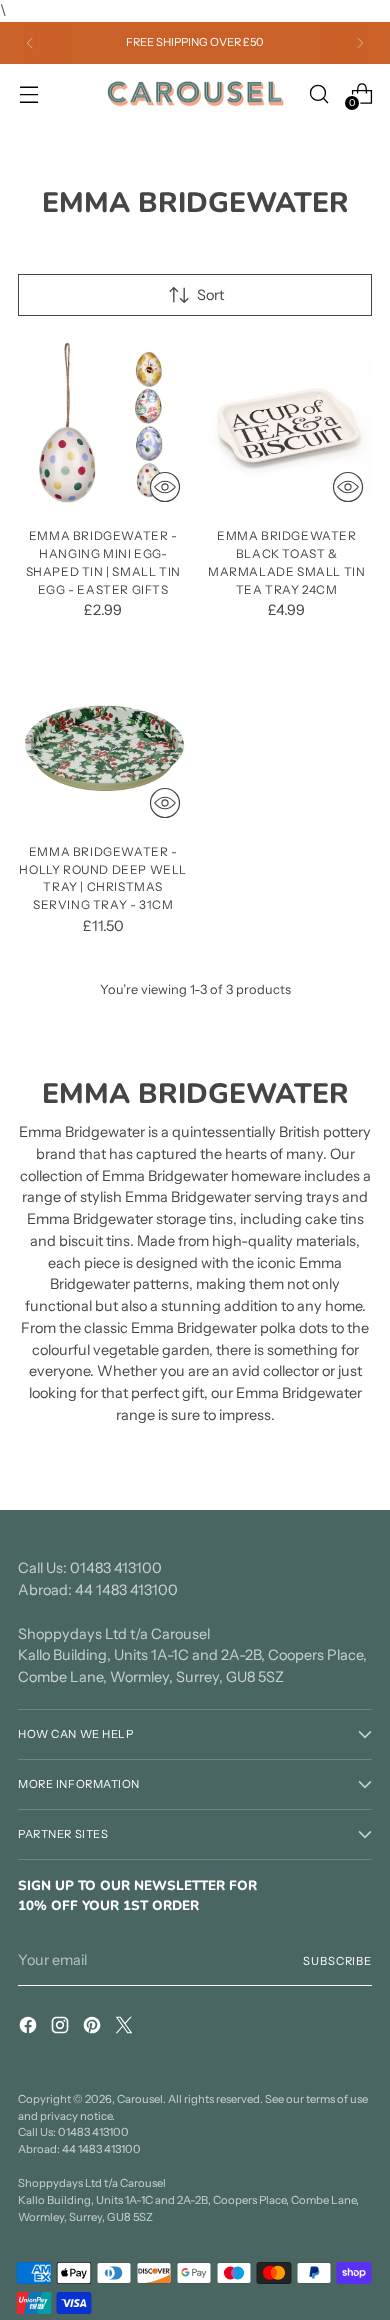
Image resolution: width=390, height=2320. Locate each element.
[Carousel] (195, 94)
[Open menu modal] (28, 93)
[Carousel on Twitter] (126, 2028)
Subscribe (337, 1961)
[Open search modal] (318, 93)
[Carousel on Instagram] (62, 2028)
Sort (210, 295)
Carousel (140, 2099)
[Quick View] (165, 487)
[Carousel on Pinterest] (94, 2028)
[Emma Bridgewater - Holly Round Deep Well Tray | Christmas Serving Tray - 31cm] (103, 741)
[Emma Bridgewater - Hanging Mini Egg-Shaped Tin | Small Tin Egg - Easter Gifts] (103, 425)
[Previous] (30, 43)
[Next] (360, 43)
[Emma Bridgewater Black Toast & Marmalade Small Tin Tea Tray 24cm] (287, 425)
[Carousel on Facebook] (30, 2028)
